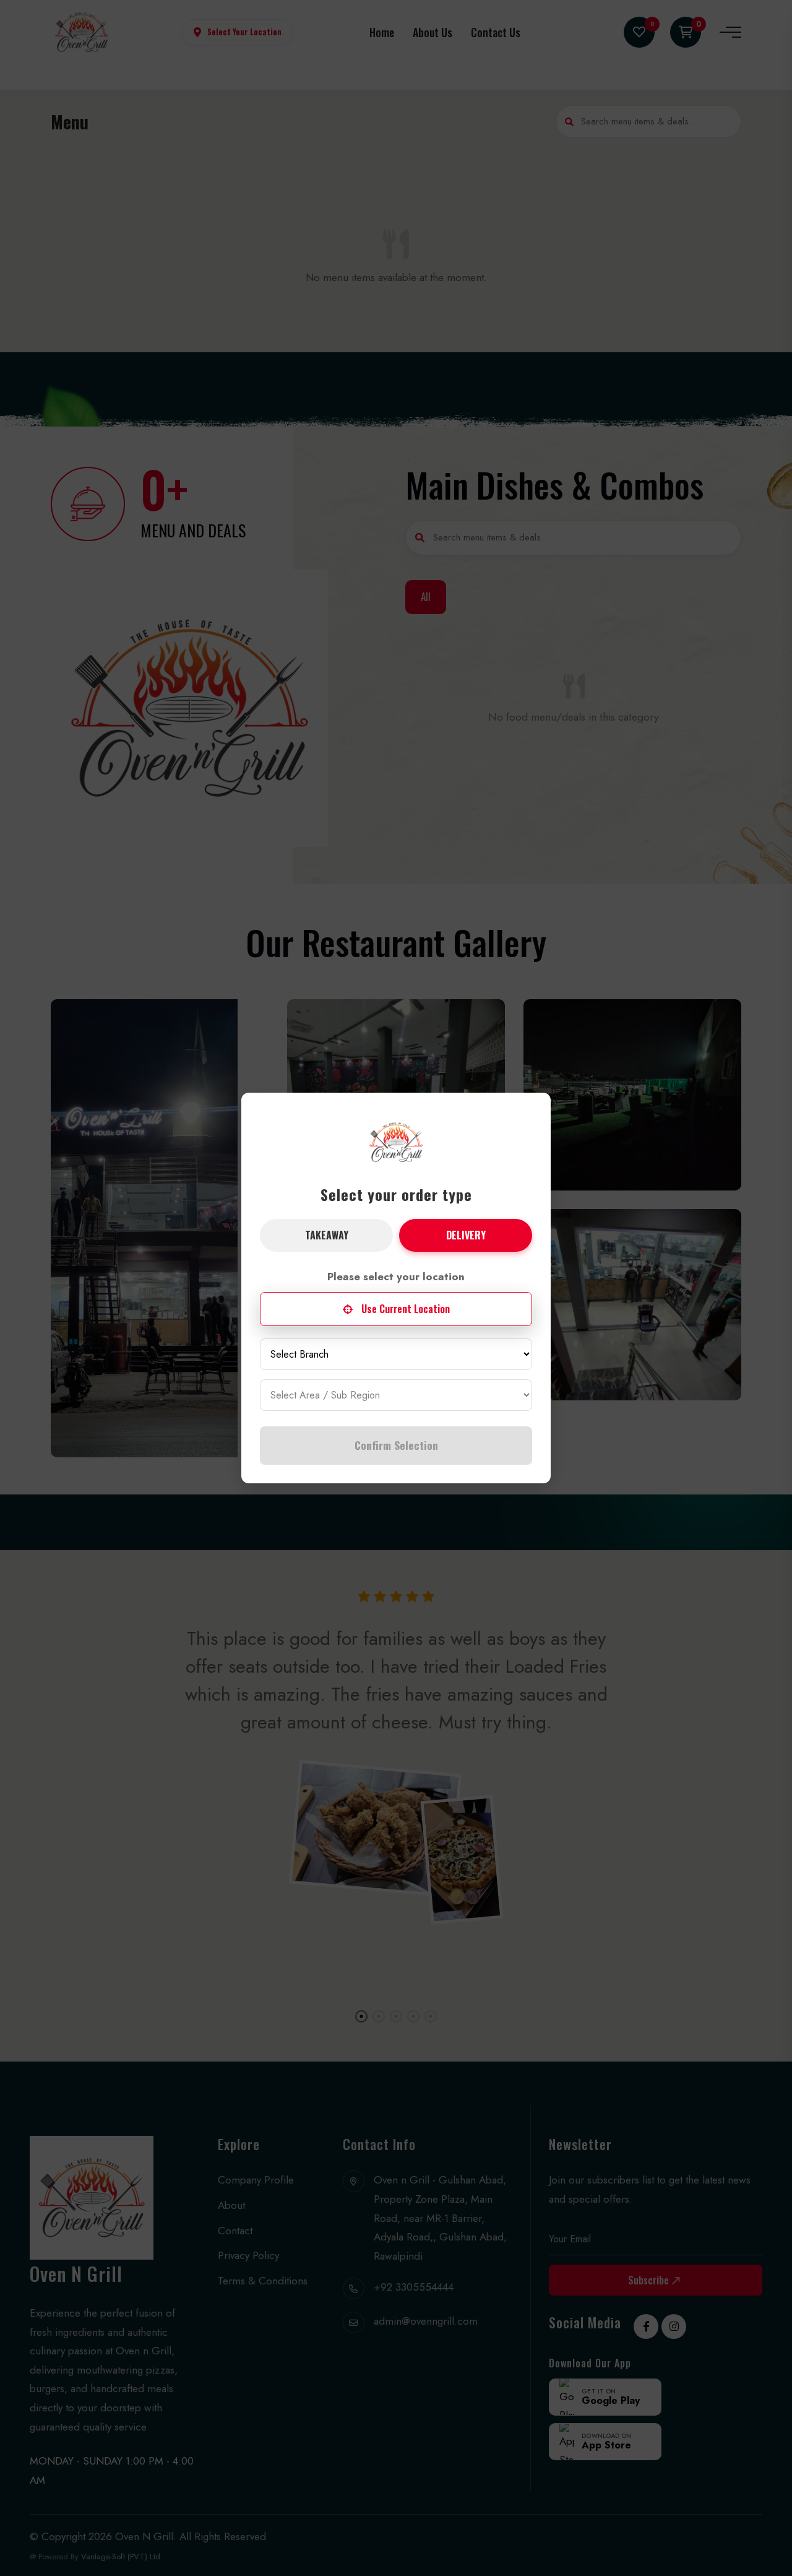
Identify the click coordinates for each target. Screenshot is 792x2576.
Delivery (466, 1235)
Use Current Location (406, 1309)
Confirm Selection (396, 1445)
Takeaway (327, 1235)
